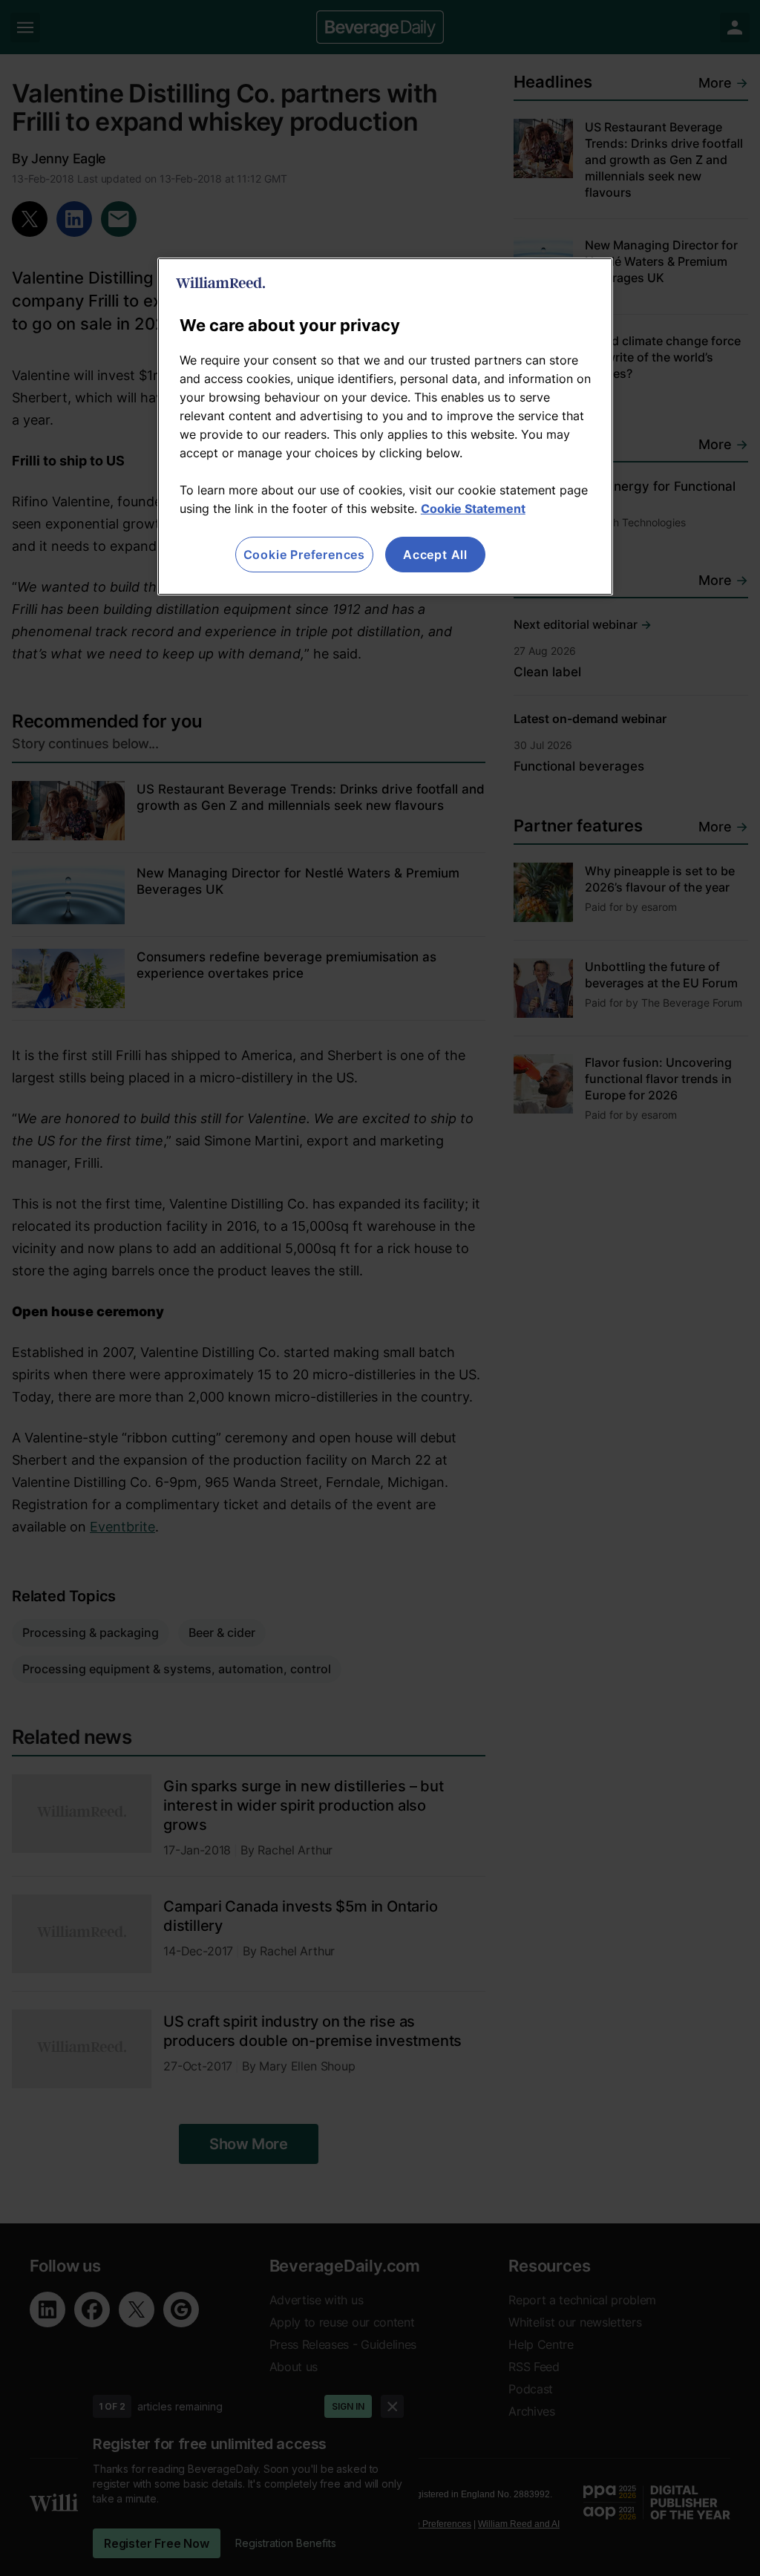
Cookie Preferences (304, 555)
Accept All (435, 555)
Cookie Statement (473, 509)
